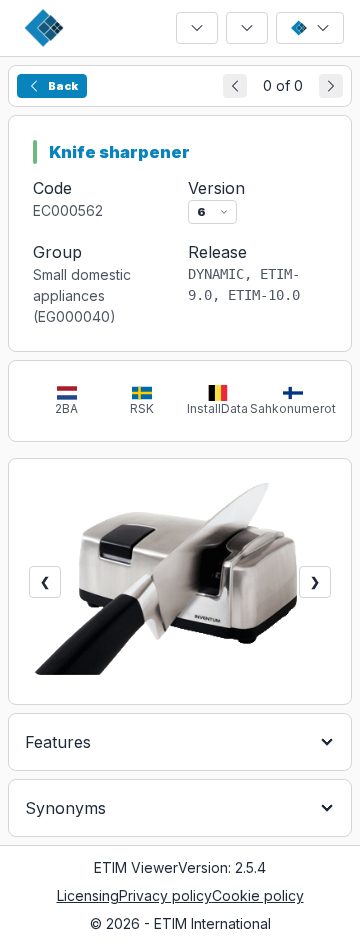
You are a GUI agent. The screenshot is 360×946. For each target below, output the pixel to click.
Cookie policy (258, 895)
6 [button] (201, 212)
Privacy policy (165, 895)
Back (63, 86)
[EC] (197, 28)
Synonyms (65, 808)
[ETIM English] (310, 28)
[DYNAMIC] (247, 28)
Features (58, 742)
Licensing (88, 895)
